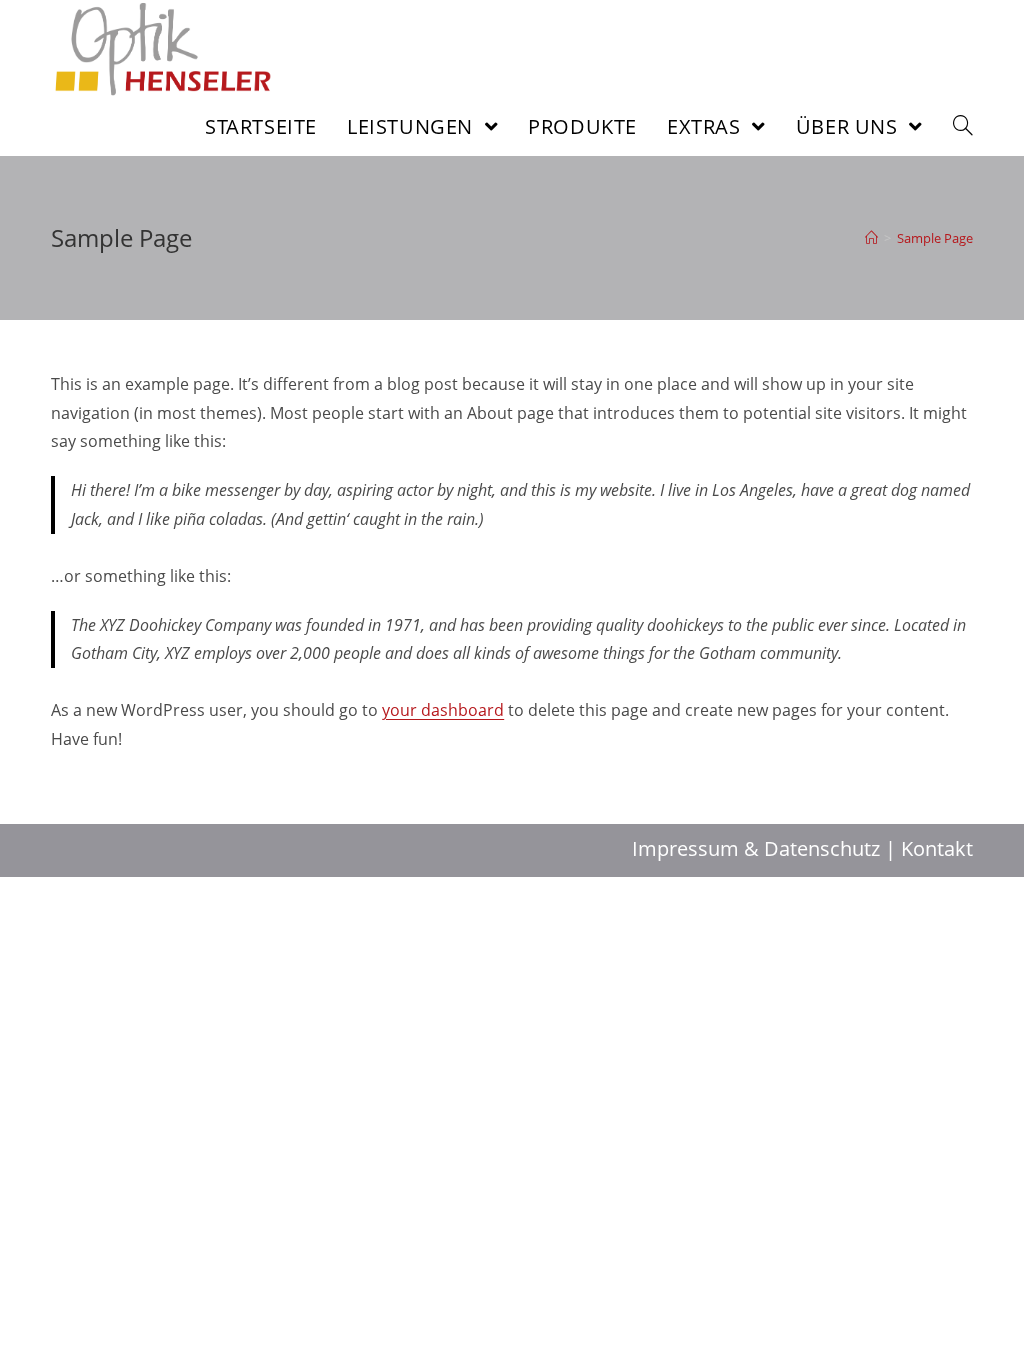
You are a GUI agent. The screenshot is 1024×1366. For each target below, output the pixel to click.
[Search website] (963, 126)
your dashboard (443, 710)
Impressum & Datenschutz (756, 848)
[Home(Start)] (871, 238)
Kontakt (937, 848)
